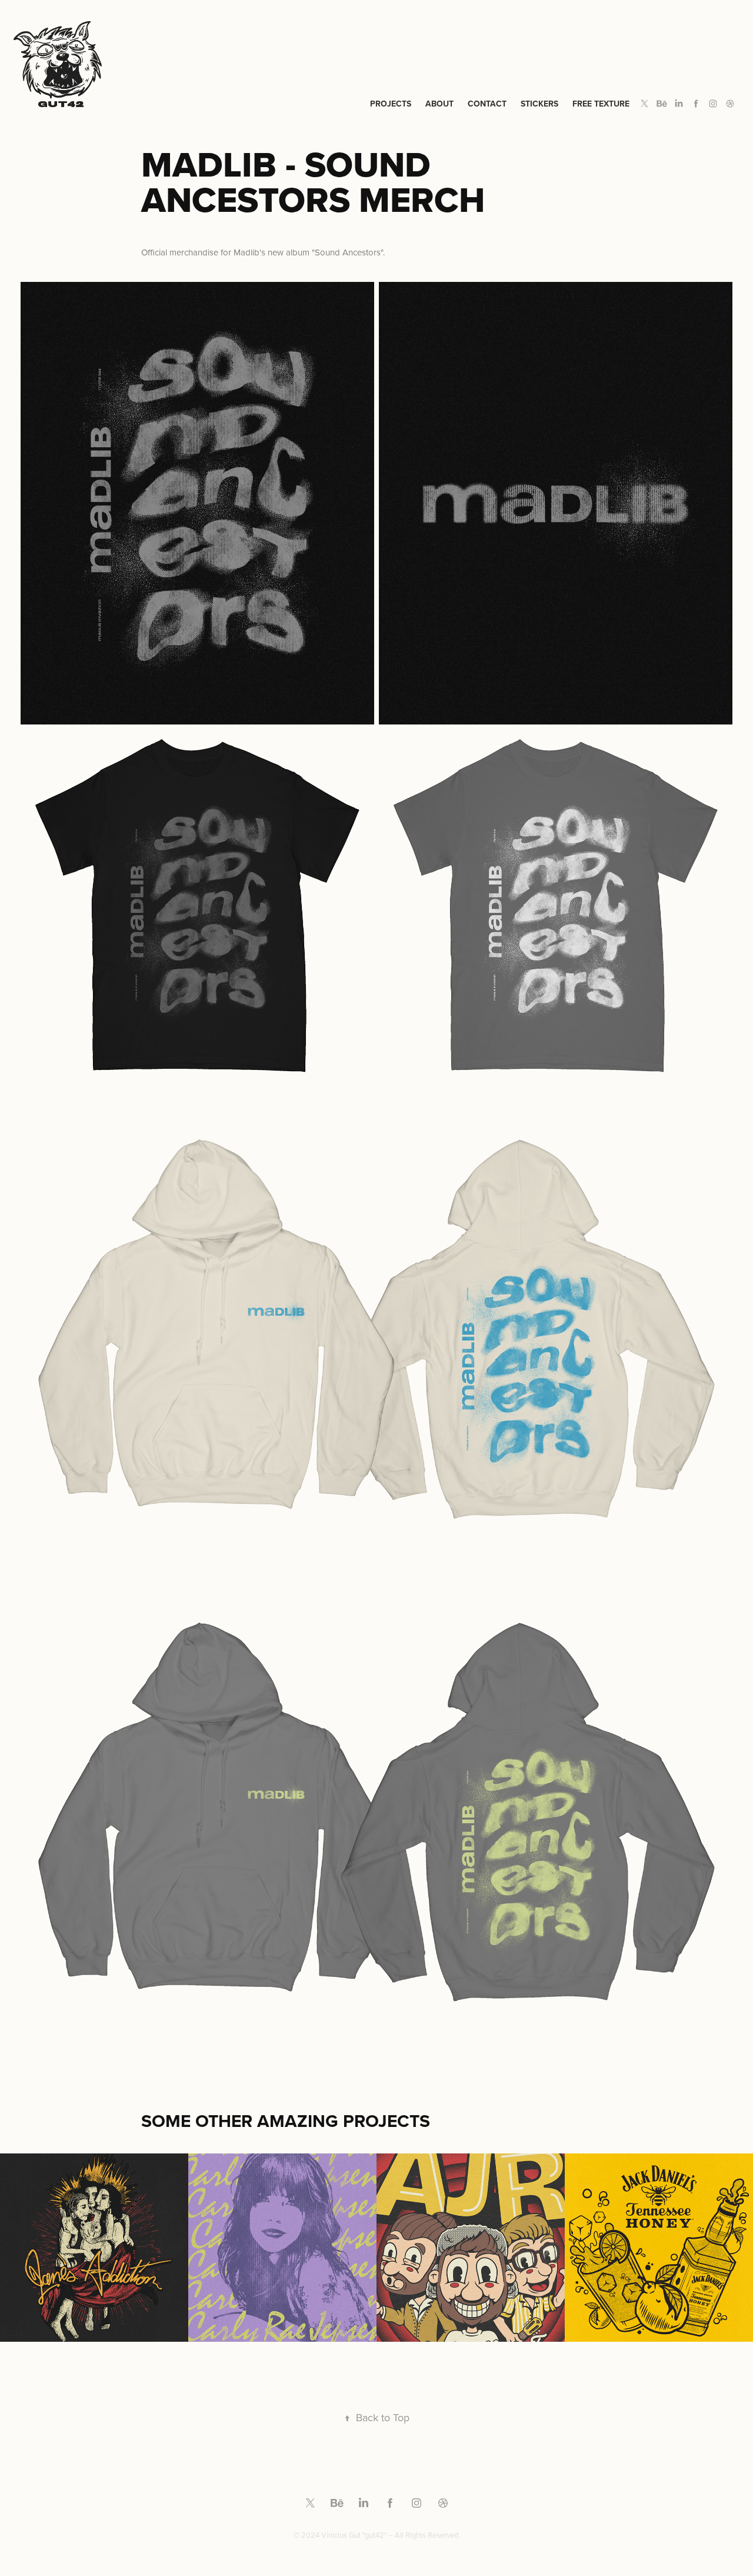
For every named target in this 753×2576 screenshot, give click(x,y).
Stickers (539, 104)
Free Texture (601, 104)
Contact (487, 104)
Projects (391, 104)
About (439, 104)
